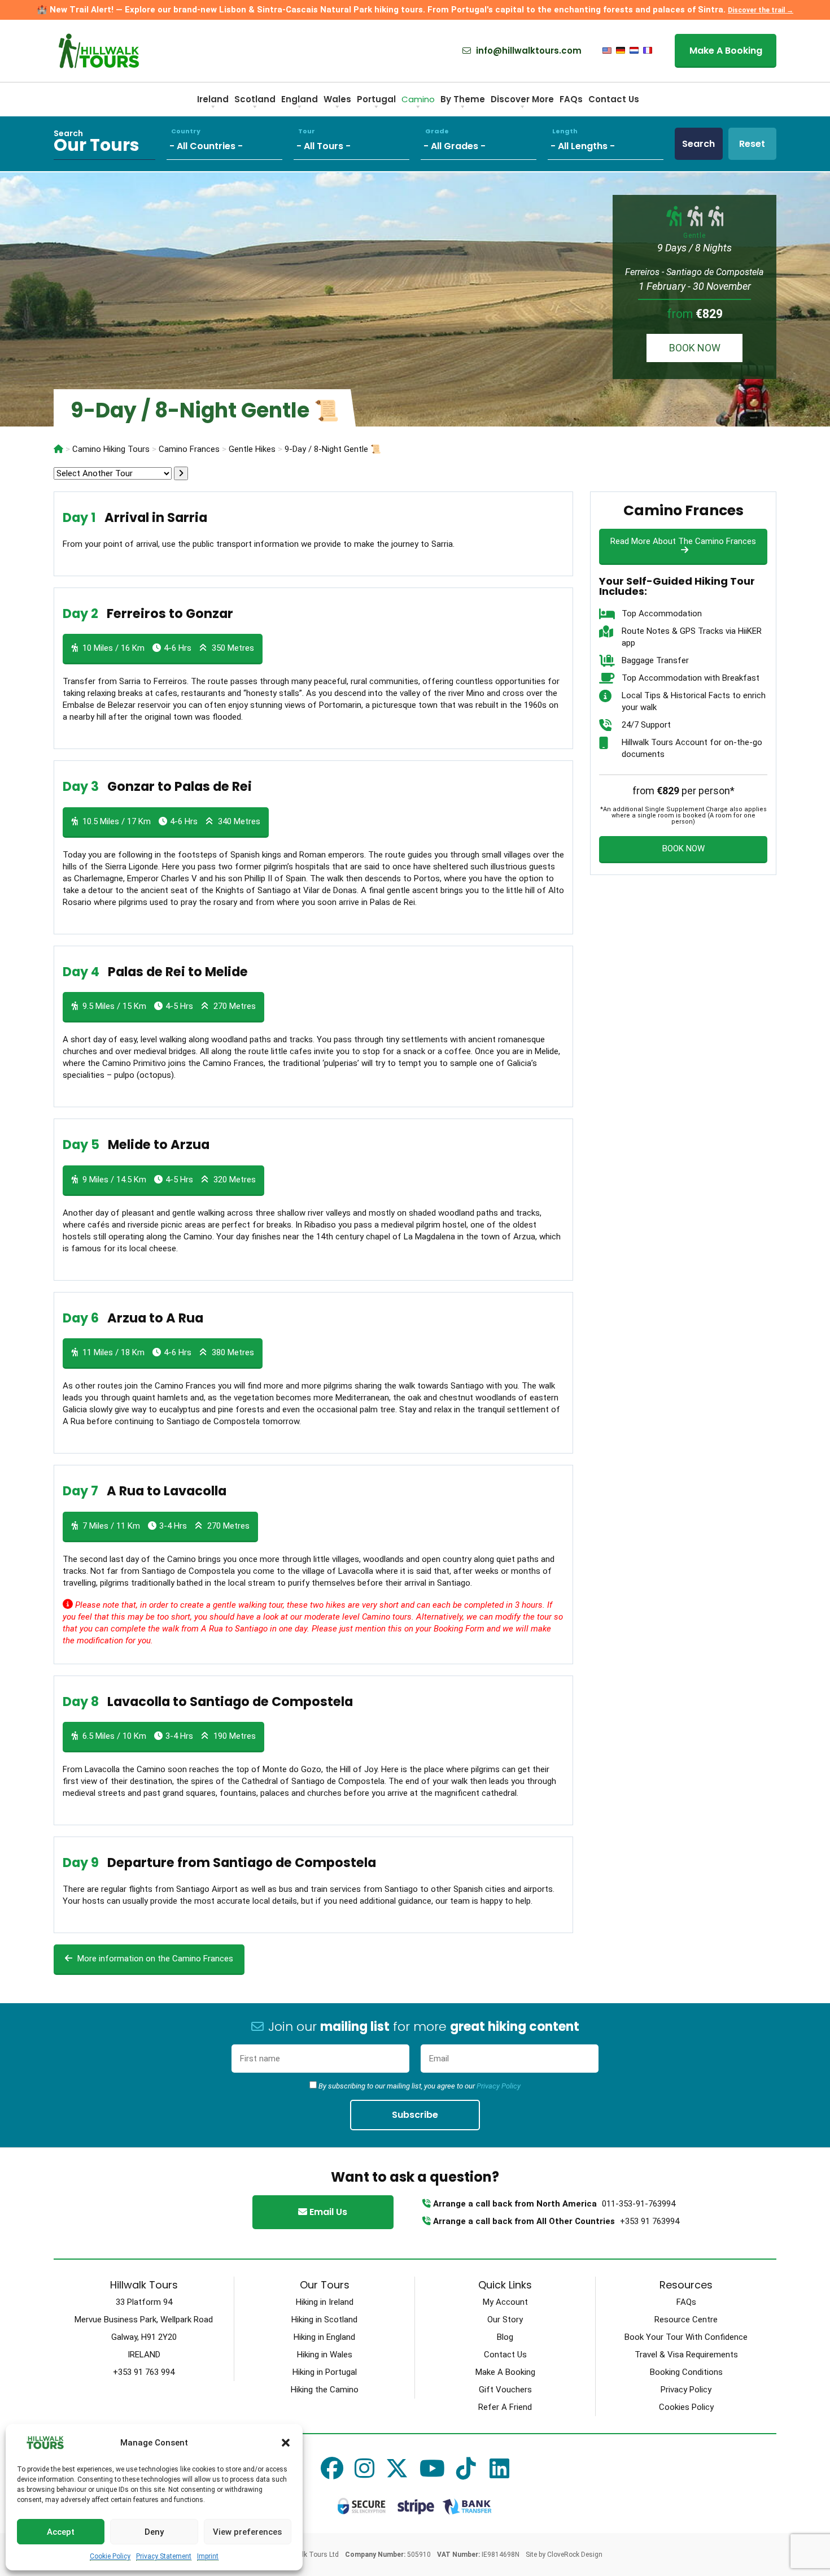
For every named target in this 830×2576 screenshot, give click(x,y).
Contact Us (614, 99)
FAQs (571, 99)
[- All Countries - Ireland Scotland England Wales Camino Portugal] (230, 144)
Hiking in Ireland (325, 2302)
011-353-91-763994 (639, 2204)
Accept (61, 2532)
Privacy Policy (499, 2086)
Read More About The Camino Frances (683, 541)
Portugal (376, 99)
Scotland (255, 99)
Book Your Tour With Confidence (686, 2337)
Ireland (213, 99)
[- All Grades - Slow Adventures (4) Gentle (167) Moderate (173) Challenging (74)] (484, 144)
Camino (418, 99)
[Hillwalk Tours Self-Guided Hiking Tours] (58, 449)
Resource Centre (686, 2320)
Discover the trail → (761, 10)
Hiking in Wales (325, 2355)
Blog (505, 2337)
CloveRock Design (575, 2555)
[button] (286, 2443)
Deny (154, 2532)
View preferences (247, 2532)
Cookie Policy (110, 2556)
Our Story (505, 2320)
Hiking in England (324, 2337)
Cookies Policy (686, 2407)
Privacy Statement (164, 2556)
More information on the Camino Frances (154, 1959)
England (300, 99)
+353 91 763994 (650, 2221)
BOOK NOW (695, 348)
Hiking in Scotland (324, 2320)
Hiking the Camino (325, 2390)
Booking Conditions (686, 2372)
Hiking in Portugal (325, 2372)
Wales (337, 99)
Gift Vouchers (505, 2390)
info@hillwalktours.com (528, 51)
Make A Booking (726, 51)
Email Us (327, 2212)
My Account (505, 2302)
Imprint (208, 2556)
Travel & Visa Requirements (686, 2355)
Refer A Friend (505, 2407)
